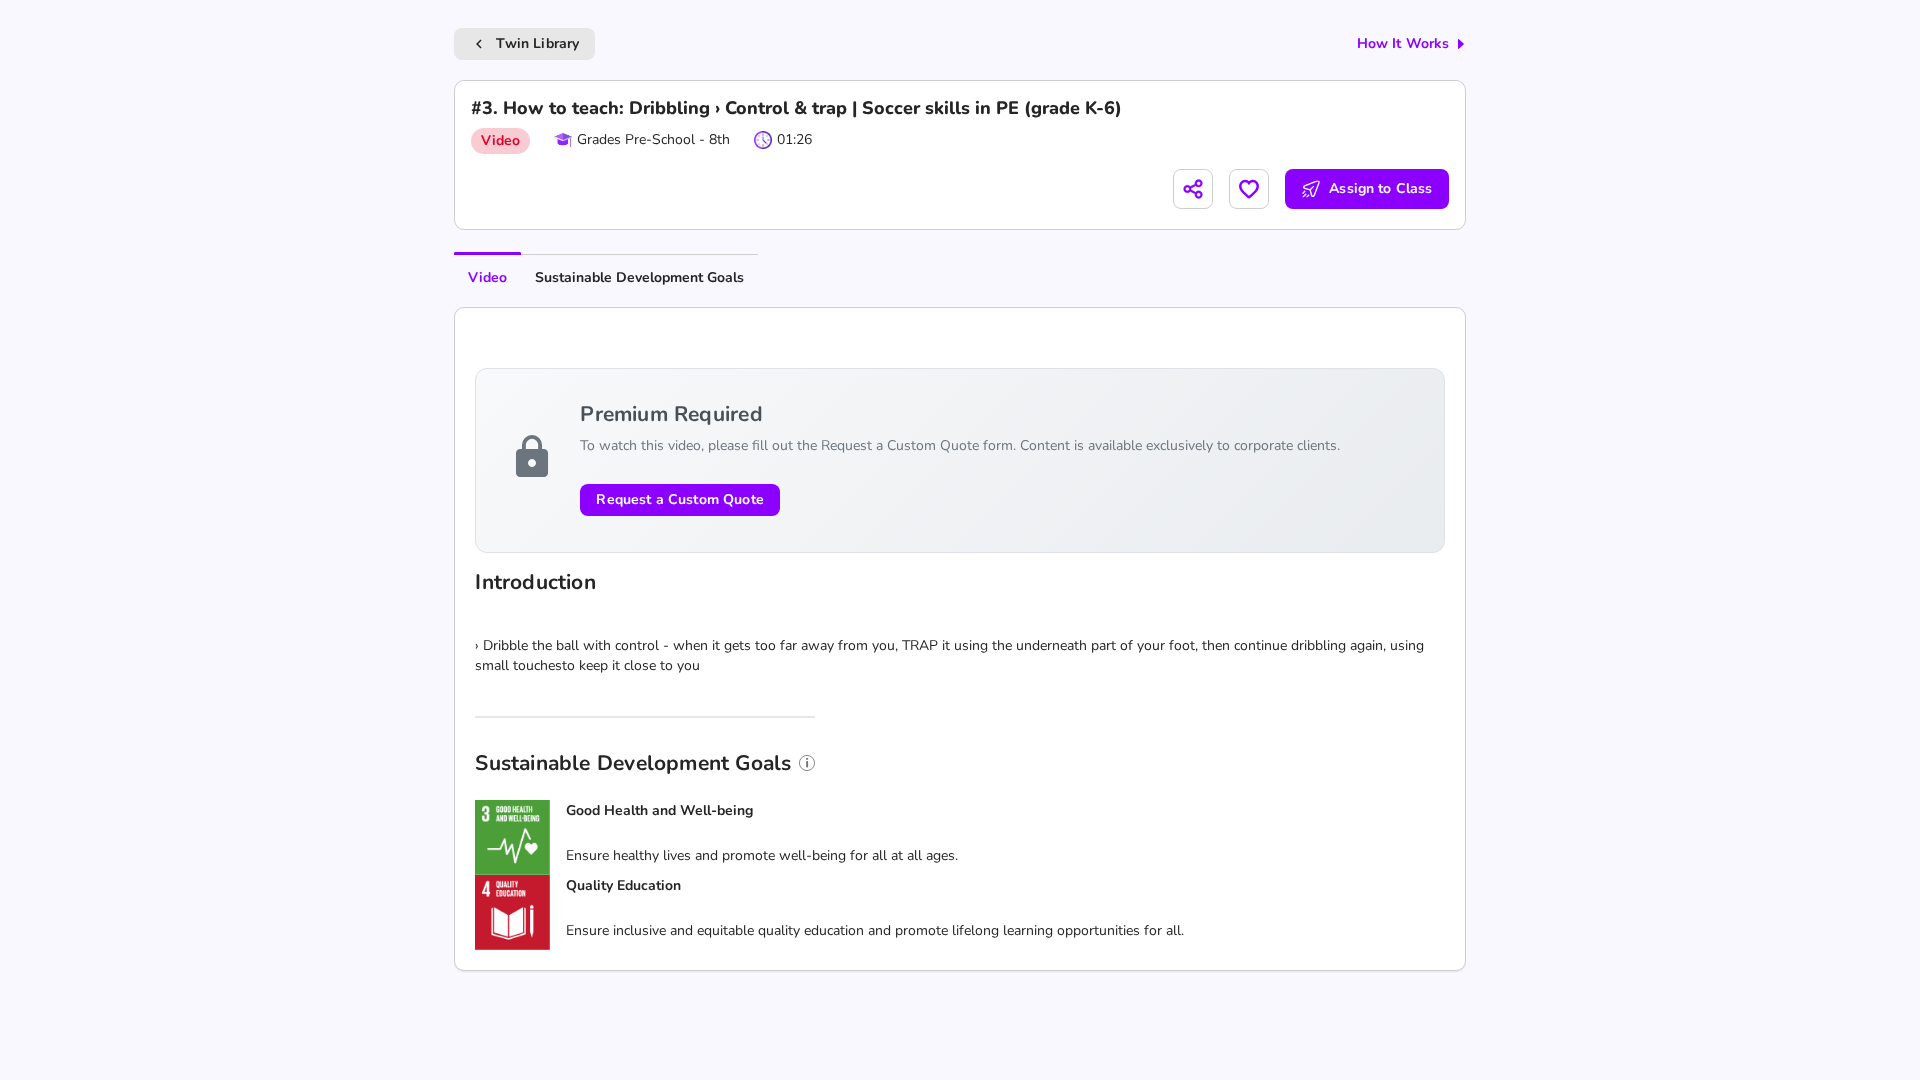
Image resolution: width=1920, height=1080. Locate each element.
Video (487, 277)
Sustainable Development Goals (639, 277)
